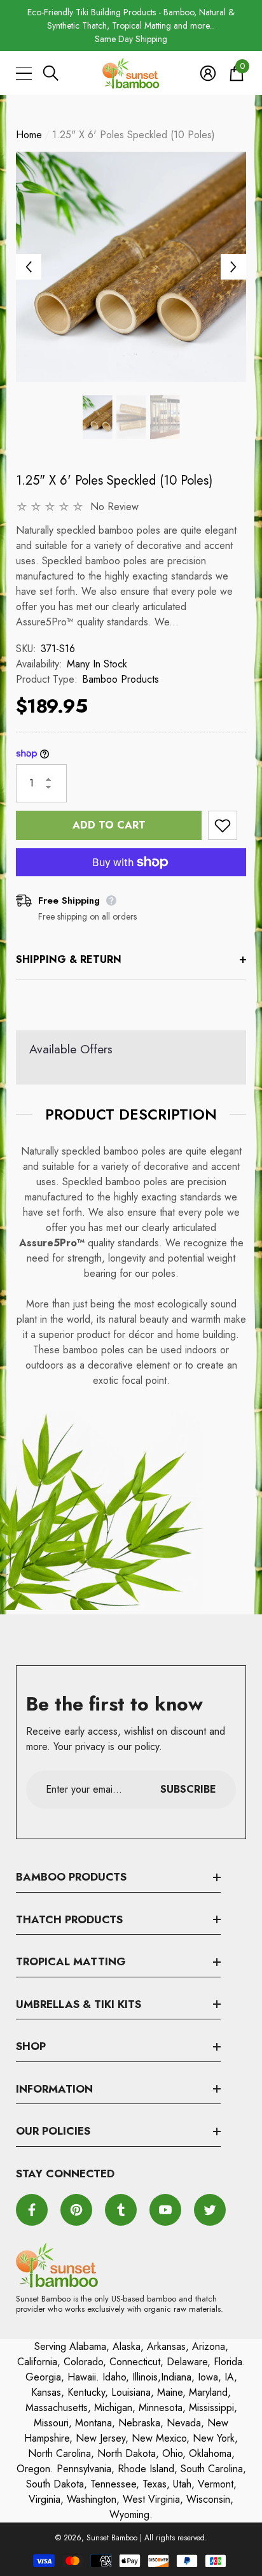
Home (29, 135)
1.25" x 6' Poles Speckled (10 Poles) (114, 480)
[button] (51, 73)
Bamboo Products (121, 679)
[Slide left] (29, 267)
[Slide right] (233, 267)
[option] (131, 26)
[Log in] (208, 73)
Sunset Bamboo (112, 2538)
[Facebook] (32, 2210)
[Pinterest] (76, 2210)
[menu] (24, 73)
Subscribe (188, 1789)
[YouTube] (165, 2210)
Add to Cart (109, 825)
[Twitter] (210, 2210)
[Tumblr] (121, 2210)
